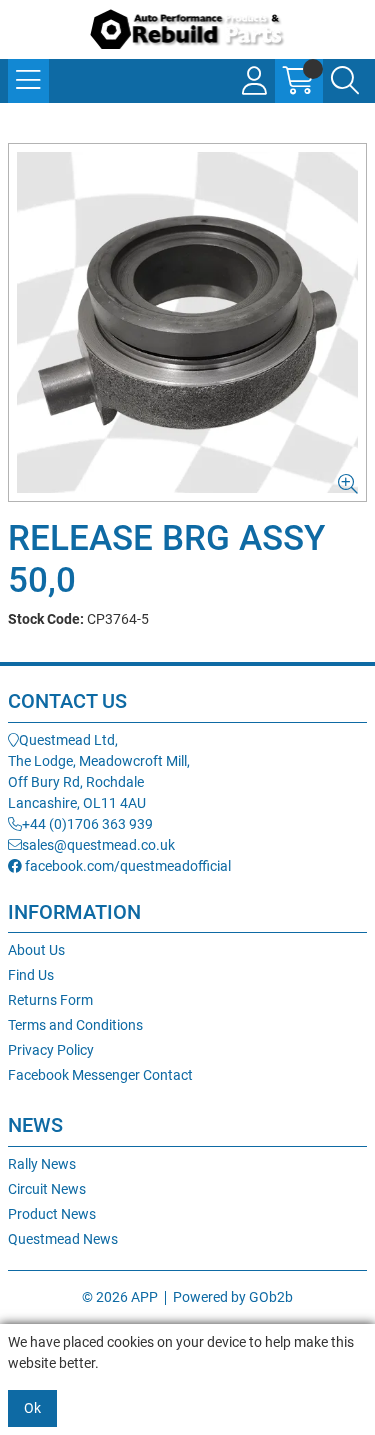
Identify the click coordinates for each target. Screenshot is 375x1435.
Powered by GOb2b (233, 1297)
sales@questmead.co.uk (98, 845)
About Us (36, 950)
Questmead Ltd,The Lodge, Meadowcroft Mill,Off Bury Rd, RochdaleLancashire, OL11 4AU (99, 771)
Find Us (31, 975)
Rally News (42, 1164)
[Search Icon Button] (345, 81)
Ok (32, 1408)
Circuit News (47, 1189)
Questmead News (63, 1239)
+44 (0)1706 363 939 (87, 824)
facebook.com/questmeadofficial (126, 866)
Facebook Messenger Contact (100, 1075)
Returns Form (50, 1000)
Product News (52, 1214)
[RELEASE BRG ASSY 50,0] (187, 322)
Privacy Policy (51, 1050)
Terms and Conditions (75, 1025)
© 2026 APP (120, 1297)
